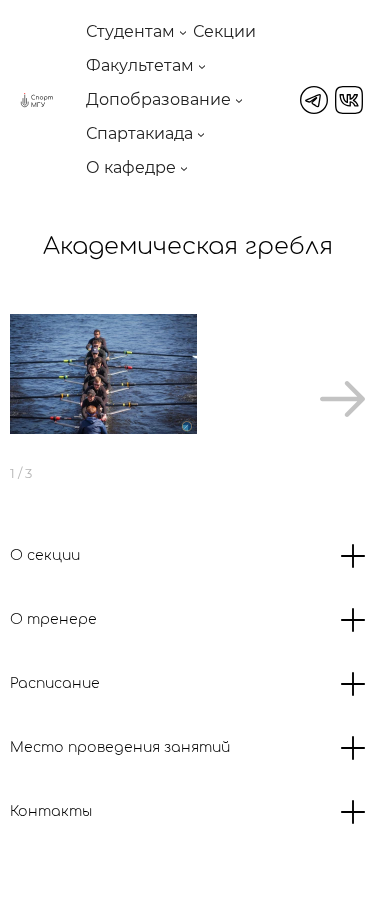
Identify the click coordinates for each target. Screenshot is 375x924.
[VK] (349, 100)
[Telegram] (314, 100)
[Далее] (342, 399)
